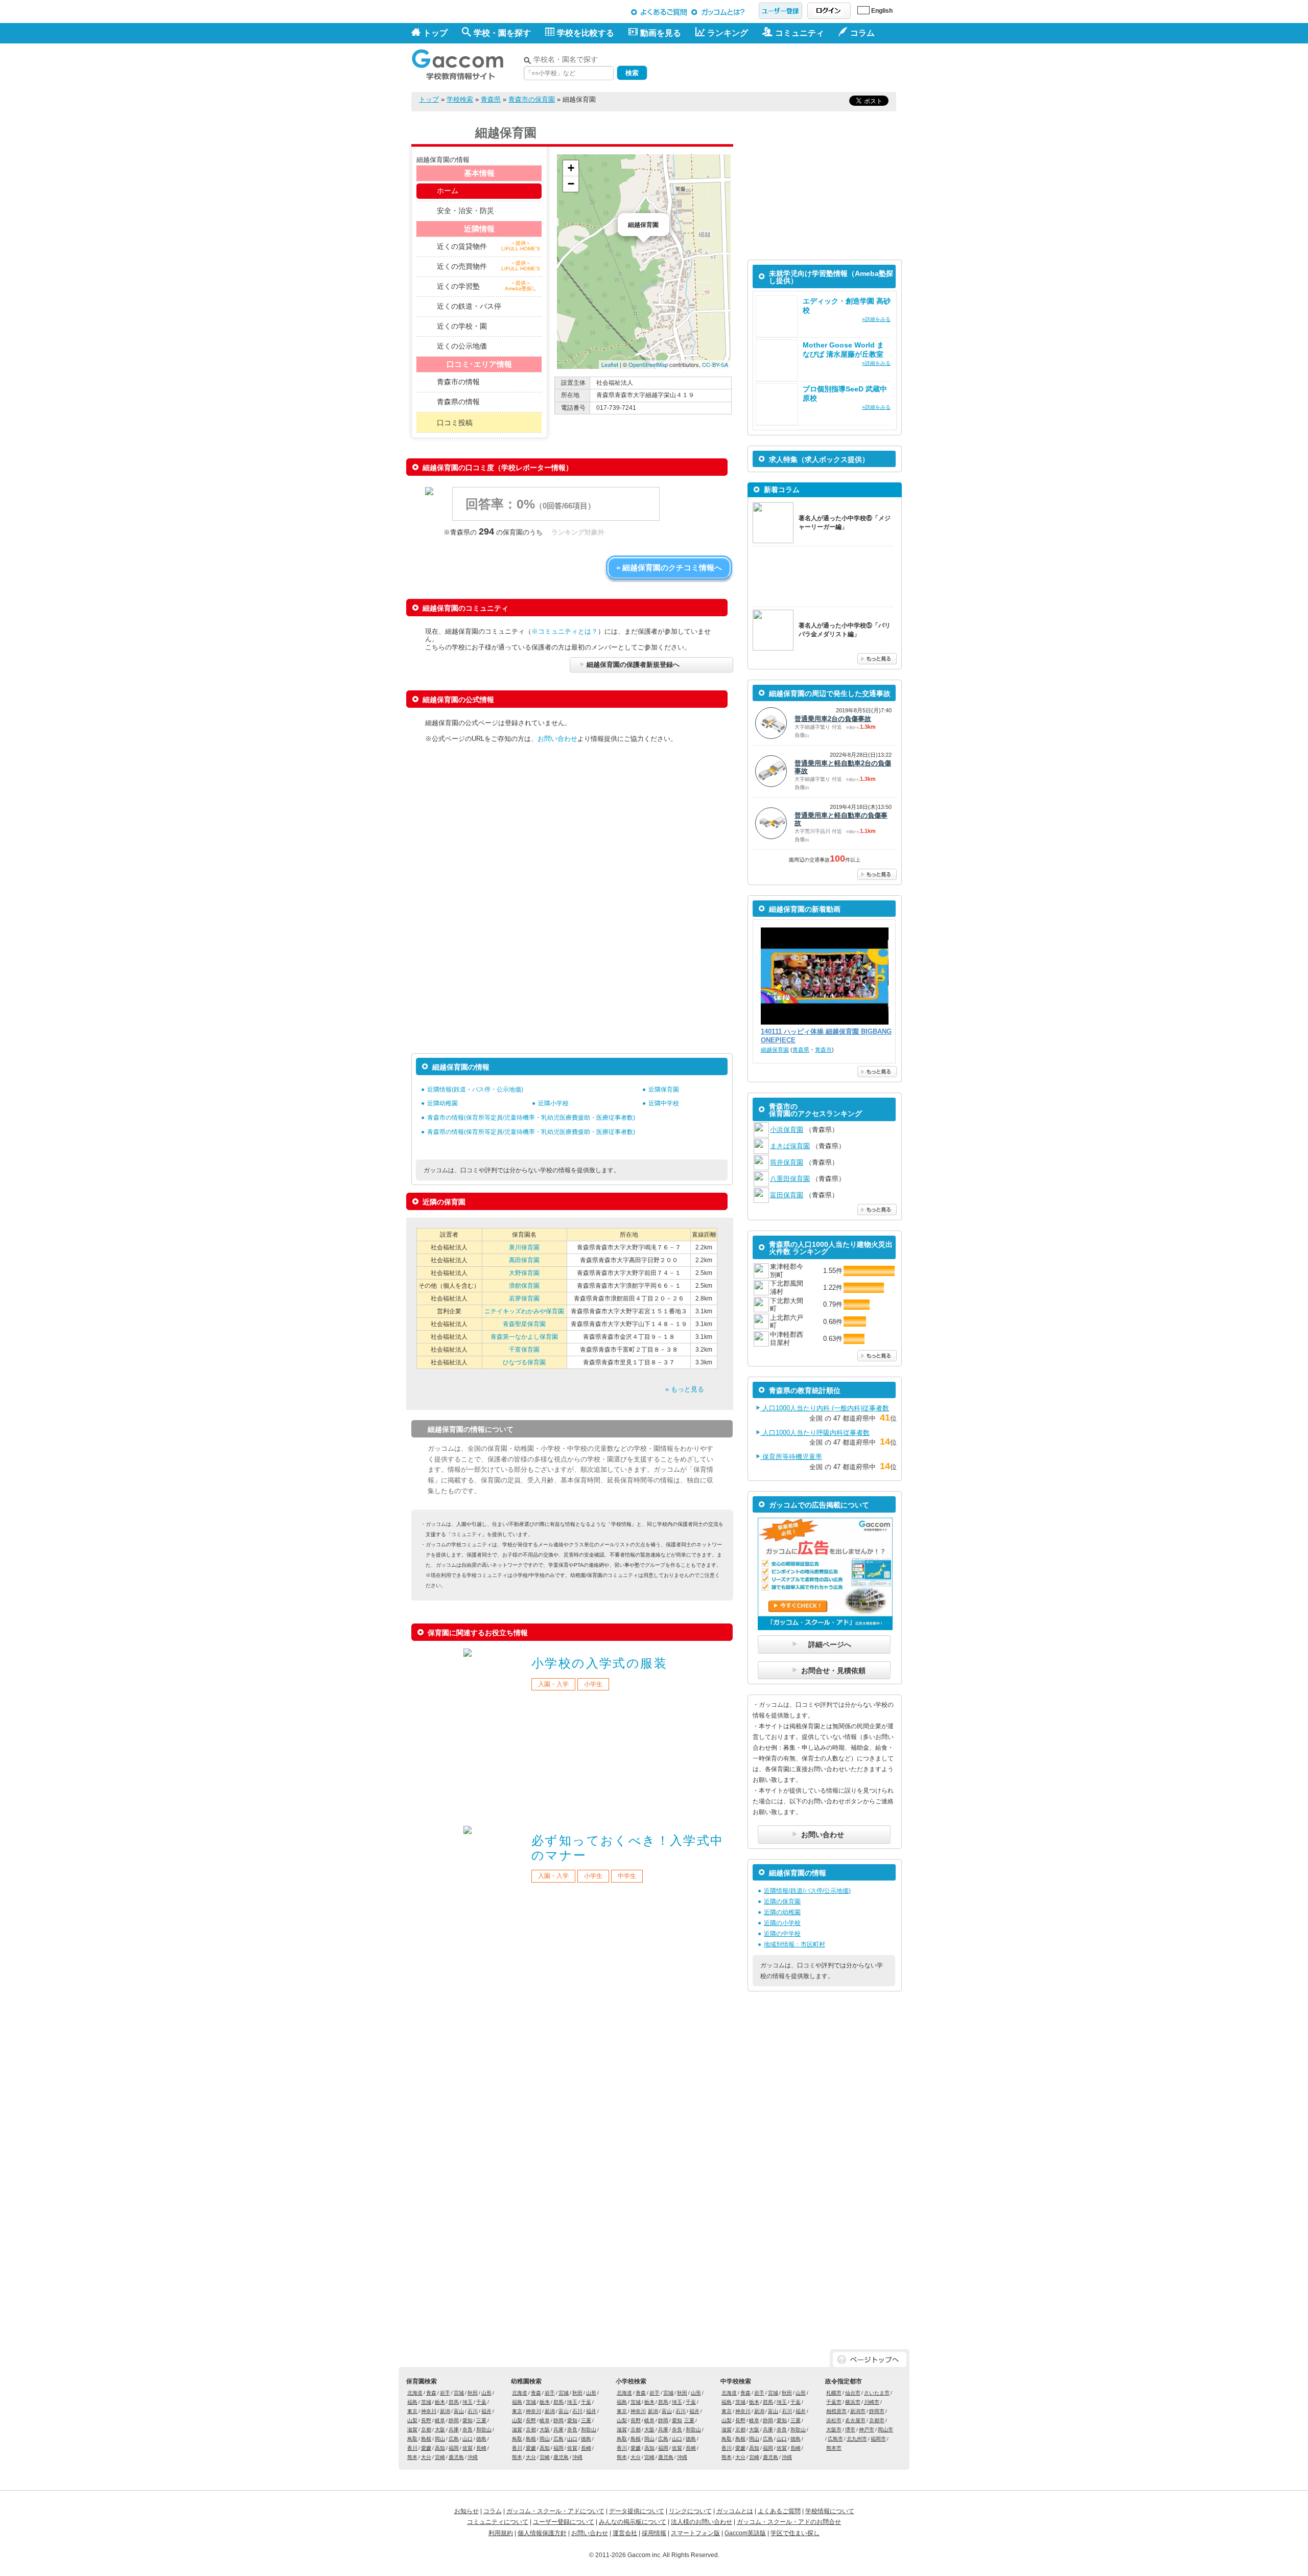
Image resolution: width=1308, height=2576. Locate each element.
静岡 (454, 2420)
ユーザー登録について (564, 2522)
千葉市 (834, 2402)
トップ (435, 33)
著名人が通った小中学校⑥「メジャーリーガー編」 (845, 523)
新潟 (445, 2411)
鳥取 (412, 2439)
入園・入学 (553, 1684)
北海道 (415, 2393)
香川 (412, 2448)
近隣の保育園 (782, 1901)
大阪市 (834, 2430)
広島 (454, 2439)
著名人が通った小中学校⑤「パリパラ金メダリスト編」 (845, 630)
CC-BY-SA (715, 364)
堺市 (850, 2430)
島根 (426, 2439)
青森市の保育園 (532, 99)
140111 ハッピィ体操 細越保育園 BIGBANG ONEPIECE (826, 1036)
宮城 (459, 2393)
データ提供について (637, 2511)
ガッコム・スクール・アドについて (555, 2511)
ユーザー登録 (780, 11)
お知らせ (466, 2511)
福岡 (454, 2448)
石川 (473, 2411)
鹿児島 (456, 2457)
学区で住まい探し (795, 2533)
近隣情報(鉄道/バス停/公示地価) (807, 1891)
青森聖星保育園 (524, 1324)
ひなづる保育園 (524, 1362)
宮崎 (440, 2457)
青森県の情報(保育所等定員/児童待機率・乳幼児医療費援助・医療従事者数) (531, 1132)
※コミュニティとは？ (565, 631)
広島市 (835, 2439)
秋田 (473, 2393)
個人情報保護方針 (542, 2533)
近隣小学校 (553, 1103)
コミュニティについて (498, 2522)
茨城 (426, 2402)
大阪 (440, 2430)
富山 (459, 2411)
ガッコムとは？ (720, 12)
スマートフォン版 (695, 2533)
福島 (412, 2402)
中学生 (627, 1876)
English (882, 11)
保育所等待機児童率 (791, 1457)
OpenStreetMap (648, 364)
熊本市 (834, 2448)
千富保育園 (524, 1350)
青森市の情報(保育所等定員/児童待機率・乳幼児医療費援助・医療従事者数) (531, 1118)
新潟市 (858, 2411)
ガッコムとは (735, 2511)
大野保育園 (524, 1273)
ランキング (728, 33)
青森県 (491, 99)
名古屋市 (855, 2420)
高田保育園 (524, 1260)
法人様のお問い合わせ (702, 2522)
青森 (431, 2393)
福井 (486, 2411)
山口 (468, 2439)
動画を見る (661, 33)
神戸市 (867, 2430)
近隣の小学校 (782, 1923)
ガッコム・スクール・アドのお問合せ (789, 2522)
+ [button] (571, 168)
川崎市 (872, 2402)
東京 (412, 2411)
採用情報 (654, 2533)
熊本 (412, 2457)
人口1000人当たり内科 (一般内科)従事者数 (825, 1408)
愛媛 (426, 2448)
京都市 (877, 2420)
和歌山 (484, 2430)
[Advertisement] (777, 65)
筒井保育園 (787, 1162)
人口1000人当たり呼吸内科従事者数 (815, 1433)
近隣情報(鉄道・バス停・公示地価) (475, 1089)
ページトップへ (870, 2360)
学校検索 (460, 99)
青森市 (823, 1050)
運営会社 (625, 2533)
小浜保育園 (787, 1130)
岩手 (445, 2393)
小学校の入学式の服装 (599, 1663)
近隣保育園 (664, 1089)
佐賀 (468, 2448)
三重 (481, 2420)
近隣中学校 (664, 1103)
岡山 (440, 2439)
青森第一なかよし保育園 (524, 1337)
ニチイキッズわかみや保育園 (524, 1311)
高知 (440, 2448)
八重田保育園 (790, 1179)
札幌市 (834, 2393)
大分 (426, 2457)
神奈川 (429, 2411)
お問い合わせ (557, 739)
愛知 (468, 2420)
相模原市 (836, 2411)
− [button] (571, 184)
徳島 (481, 2439)
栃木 (440, 2402)
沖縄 (473, 2457)
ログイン (829, 11)
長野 (426, 2420)
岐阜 (440, 2420)
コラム (493, 2511)
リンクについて (690, 2511)
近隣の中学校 (782, 1934)
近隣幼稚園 (442, 1103)
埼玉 (468, 2402)
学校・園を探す (502, 33)
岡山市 (885, 2430)
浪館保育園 (524, 1286)
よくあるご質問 (659, 12)
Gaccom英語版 (745, 2533)
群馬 (454, 2402)
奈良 (468, 2430)
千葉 (481, 2402)
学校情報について (830, 2511)
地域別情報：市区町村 (795, 1944)
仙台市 (853, 2393)
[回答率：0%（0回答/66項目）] (555, 518)
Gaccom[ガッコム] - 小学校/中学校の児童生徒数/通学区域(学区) (465, 62)
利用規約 (501, 2533)
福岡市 (878, 2439)
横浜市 (853, 2402)
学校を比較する (586, 33)
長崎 (481, 2448)
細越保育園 (775, 1050)
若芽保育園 (524, 1298)
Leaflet (610, 364)
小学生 (593, 1684)
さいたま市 (877, 2393)
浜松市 (834, 2420)
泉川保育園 (524, 1247)
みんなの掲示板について (633, 2522)
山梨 (412, 2420)
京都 (426, 2430)
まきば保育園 (790, 1146)
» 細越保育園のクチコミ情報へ (669, 567)
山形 (486, 2393)
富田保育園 (787, 1195)
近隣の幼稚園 (782, 1912)
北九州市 (857, 2439)
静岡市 (877, 2411)
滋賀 (412, 2430)
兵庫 (454, 2430)
